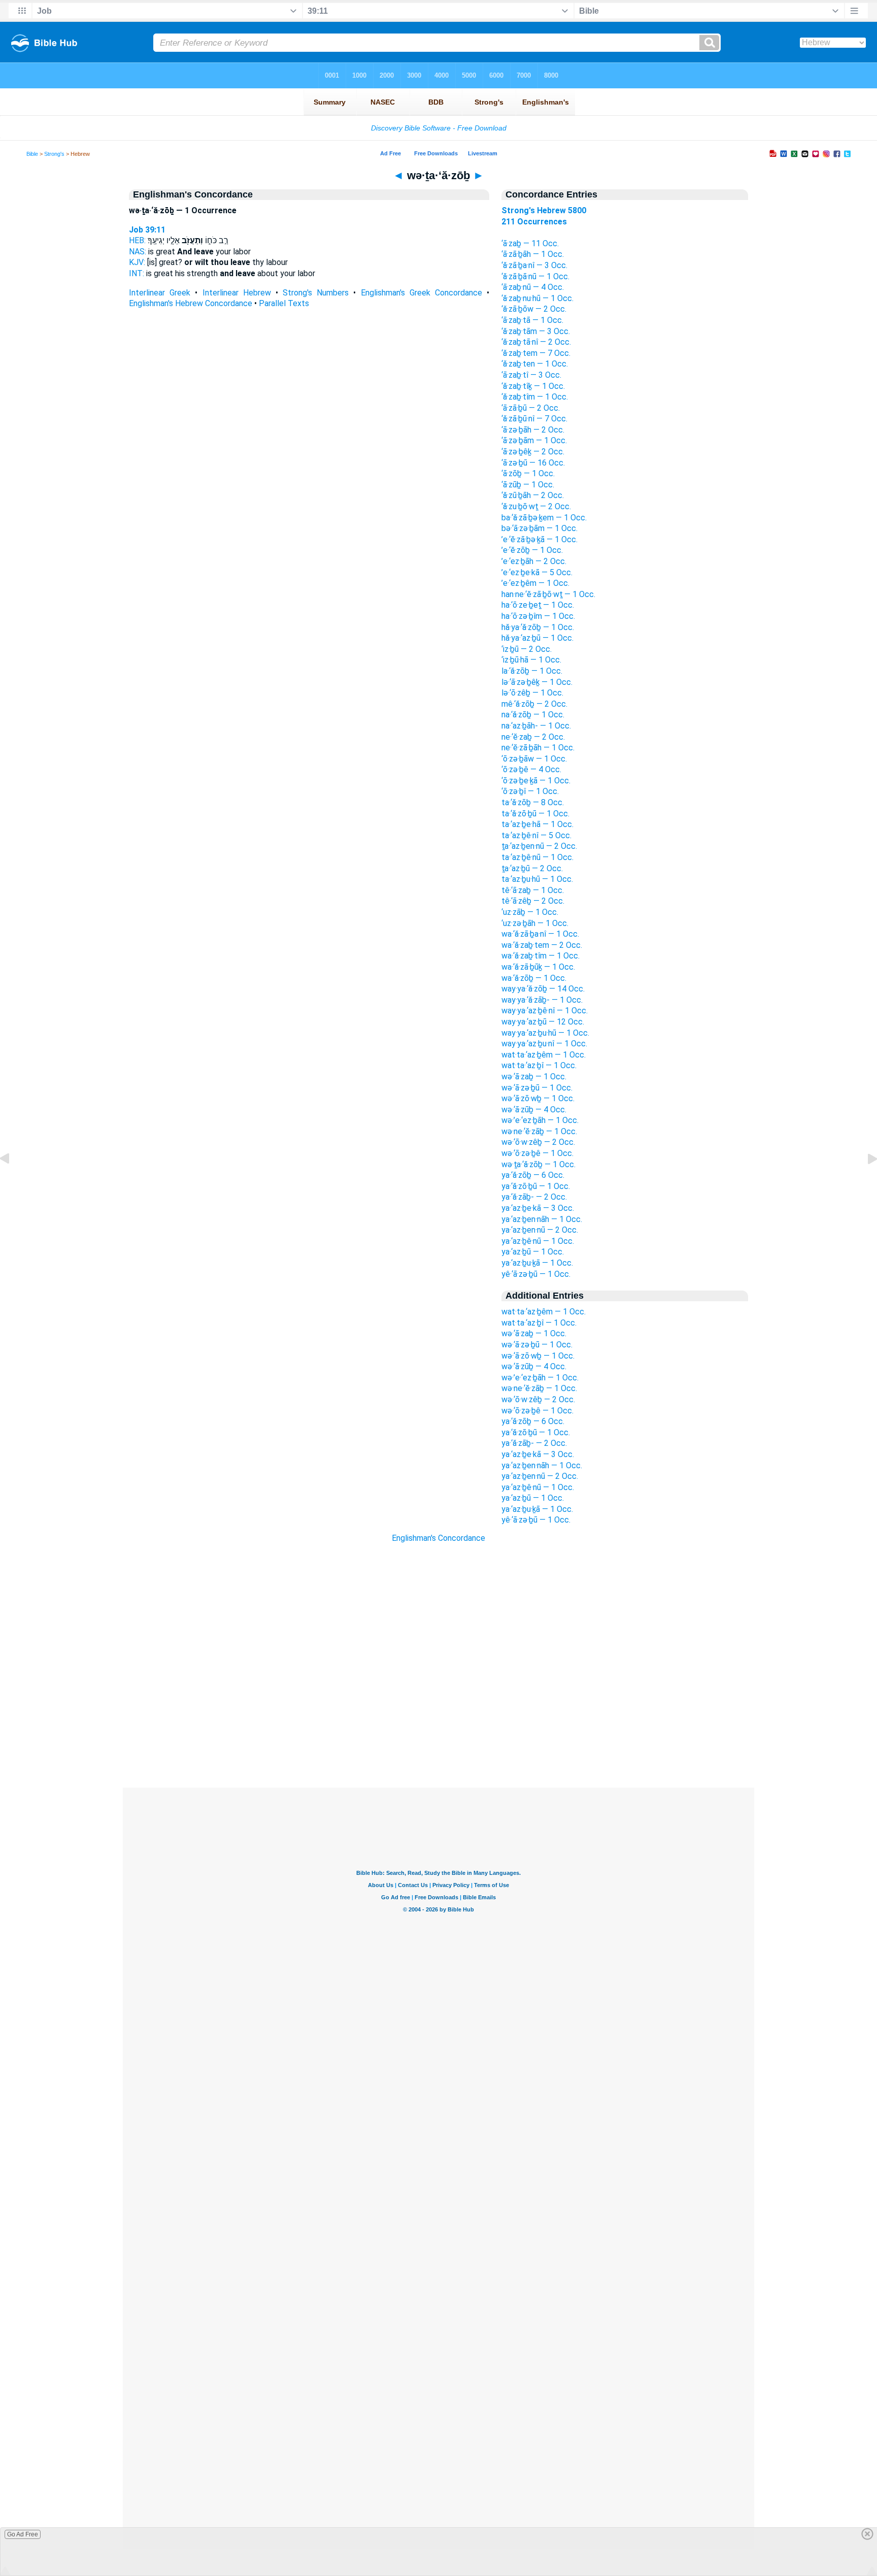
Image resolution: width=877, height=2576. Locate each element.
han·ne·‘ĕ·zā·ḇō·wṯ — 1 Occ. (548, 594)
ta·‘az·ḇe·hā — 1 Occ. (537, 824)
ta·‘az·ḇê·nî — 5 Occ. (536, 835)
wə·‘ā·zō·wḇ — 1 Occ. (538, 1098)
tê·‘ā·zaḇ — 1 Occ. (533, 890)
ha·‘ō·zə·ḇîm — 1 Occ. (538, 616)
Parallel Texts (284, 303)
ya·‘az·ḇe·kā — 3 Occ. (538, 1208)
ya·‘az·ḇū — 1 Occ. (533, 1252)
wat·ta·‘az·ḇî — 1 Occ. (539, 1065)
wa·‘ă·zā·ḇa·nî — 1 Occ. (540, 934)
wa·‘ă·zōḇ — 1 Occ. (534, 978)
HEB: (137, 240)
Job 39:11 (147, 230)
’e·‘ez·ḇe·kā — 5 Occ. (537, 572)
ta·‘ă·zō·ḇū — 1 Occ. (535, 814)
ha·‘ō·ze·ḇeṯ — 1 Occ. (538, 605)
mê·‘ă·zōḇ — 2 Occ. (534, 704)
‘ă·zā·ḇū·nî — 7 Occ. (534, 419)
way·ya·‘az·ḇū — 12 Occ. (543, 1022)
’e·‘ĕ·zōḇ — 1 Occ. (532, 550)
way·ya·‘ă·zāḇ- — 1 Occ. (542, 1000)
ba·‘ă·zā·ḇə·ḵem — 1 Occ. (544, 518)
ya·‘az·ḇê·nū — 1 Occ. (538, 1241)
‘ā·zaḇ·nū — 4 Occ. (533, 287)
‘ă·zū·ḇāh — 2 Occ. (533, 495)
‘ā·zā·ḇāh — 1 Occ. (533, 254)
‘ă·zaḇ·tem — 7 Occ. (536, 353)
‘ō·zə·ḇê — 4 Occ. (531, 769)
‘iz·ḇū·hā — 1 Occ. (531, 660)
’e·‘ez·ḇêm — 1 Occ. (535, 583)
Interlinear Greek (160, 293)
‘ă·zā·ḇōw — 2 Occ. (534, 309)
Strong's (54, 154)
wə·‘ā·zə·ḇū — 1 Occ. (537, 1088)
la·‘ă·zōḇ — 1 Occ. (532, 671)
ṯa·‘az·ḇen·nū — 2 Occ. (539, 846)
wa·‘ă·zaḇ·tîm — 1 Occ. (541, 956)
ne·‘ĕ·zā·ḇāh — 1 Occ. (538, 748)
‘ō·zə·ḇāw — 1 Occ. (534, 759)
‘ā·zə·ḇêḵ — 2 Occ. (533, 452)
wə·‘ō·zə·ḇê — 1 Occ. (537, 1153)
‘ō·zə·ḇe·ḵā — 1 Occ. (536, 781)
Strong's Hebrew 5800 (544, 210)
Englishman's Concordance (438, 1538)
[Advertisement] (438, 1726)
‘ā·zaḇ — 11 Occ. (530, 243)
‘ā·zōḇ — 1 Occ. (528, 473)
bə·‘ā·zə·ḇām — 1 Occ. (539, 528)
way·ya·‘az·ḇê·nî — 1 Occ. (545, 1011)
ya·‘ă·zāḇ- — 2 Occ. (534, 1197)
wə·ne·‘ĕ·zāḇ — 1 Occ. (539, 1131)
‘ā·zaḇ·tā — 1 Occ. (532, 320)
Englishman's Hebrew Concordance (191, 303)
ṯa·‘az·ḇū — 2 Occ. (532, 868)
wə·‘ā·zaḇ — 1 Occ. (534, 1077)
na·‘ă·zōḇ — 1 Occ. (533, 715)
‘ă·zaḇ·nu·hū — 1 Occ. (537, 298)
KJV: (137, 262)
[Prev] (13, 1182)
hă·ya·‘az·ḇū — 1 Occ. (537, 638)
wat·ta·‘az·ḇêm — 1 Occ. (544, 1055)
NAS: (138, 252)
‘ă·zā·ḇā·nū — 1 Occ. (535, 276)
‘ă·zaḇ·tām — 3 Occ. (536, 331)
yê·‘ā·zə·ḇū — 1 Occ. (536, 1274)
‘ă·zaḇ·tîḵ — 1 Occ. (533, 386)
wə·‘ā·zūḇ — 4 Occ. (534, 1110)
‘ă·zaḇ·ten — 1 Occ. (535, 364)
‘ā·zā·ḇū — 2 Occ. (531, 408)
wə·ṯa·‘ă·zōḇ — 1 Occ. (538, 1164)
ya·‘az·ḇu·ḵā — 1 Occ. (537, 1263)
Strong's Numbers (316, 293)
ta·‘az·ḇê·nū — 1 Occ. (537, 857)
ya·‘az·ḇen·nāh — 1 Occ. (542, 1219)
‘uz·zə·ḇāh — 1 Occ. (535, 923)
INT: (137, 273)
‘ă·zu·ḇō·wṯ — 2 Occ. (536, 506)
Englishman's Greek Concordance (421, 293)
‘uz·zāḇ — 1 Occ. (530, 912)
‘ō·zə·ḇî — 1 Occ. (530, 791)
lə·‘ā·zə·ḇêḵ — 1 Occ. (537, 682)
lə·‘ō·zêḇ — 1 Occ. (532, 693)
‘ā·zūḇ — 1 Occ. (528, 485)
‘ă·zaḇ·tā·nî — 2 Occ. (536, 342)
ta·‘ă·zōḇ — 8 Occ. (533, 802)
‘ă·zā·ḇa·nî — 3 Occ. (534, 265)
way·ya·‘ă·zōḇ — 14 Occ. (543, 989)
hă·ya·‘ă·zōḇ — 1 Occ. (538, 627)
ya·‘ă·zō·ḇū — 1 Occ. (536, 1186)
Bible (32, 154)
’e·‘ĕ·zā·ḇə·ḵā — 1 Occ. (539, 539)
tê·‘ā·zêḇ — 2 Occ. (533, 901)
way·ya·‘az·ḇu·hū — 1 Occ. (545, 1033)
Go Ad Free (23, 2534)
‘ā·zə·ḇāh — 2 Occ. (533, 430)
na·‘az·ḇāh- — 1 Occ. (536, 726)
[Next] (864, 1182)
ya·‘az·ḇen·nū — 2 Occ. (540, 1230)
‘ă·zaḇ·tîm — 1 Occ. (535, 397)
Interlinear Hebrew (237, 293)
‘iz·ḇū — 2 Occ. (527, 649)
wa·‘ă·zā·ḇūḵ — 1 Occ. (538, 967)
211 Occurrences (534, 222)
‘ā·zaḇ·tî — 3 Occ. (531, 375)
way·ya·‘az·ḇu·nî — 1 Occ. (544, 1044)
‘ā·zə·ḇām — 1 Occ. (534, 440)
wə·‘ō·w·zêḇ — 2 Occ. (538, 1142)
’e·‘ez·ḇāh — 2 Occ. (534, 561)
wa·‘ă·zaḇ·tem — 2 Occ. (542, 945)
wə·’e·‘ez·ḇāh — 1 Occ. (540, 1120)
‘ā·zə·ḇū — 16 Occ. (533, 463)
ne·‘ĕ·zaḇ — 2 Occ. (533, 737)
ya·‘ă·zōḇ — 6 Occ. (533, 1175)
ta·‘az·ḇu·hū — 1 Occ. (537, 879)
